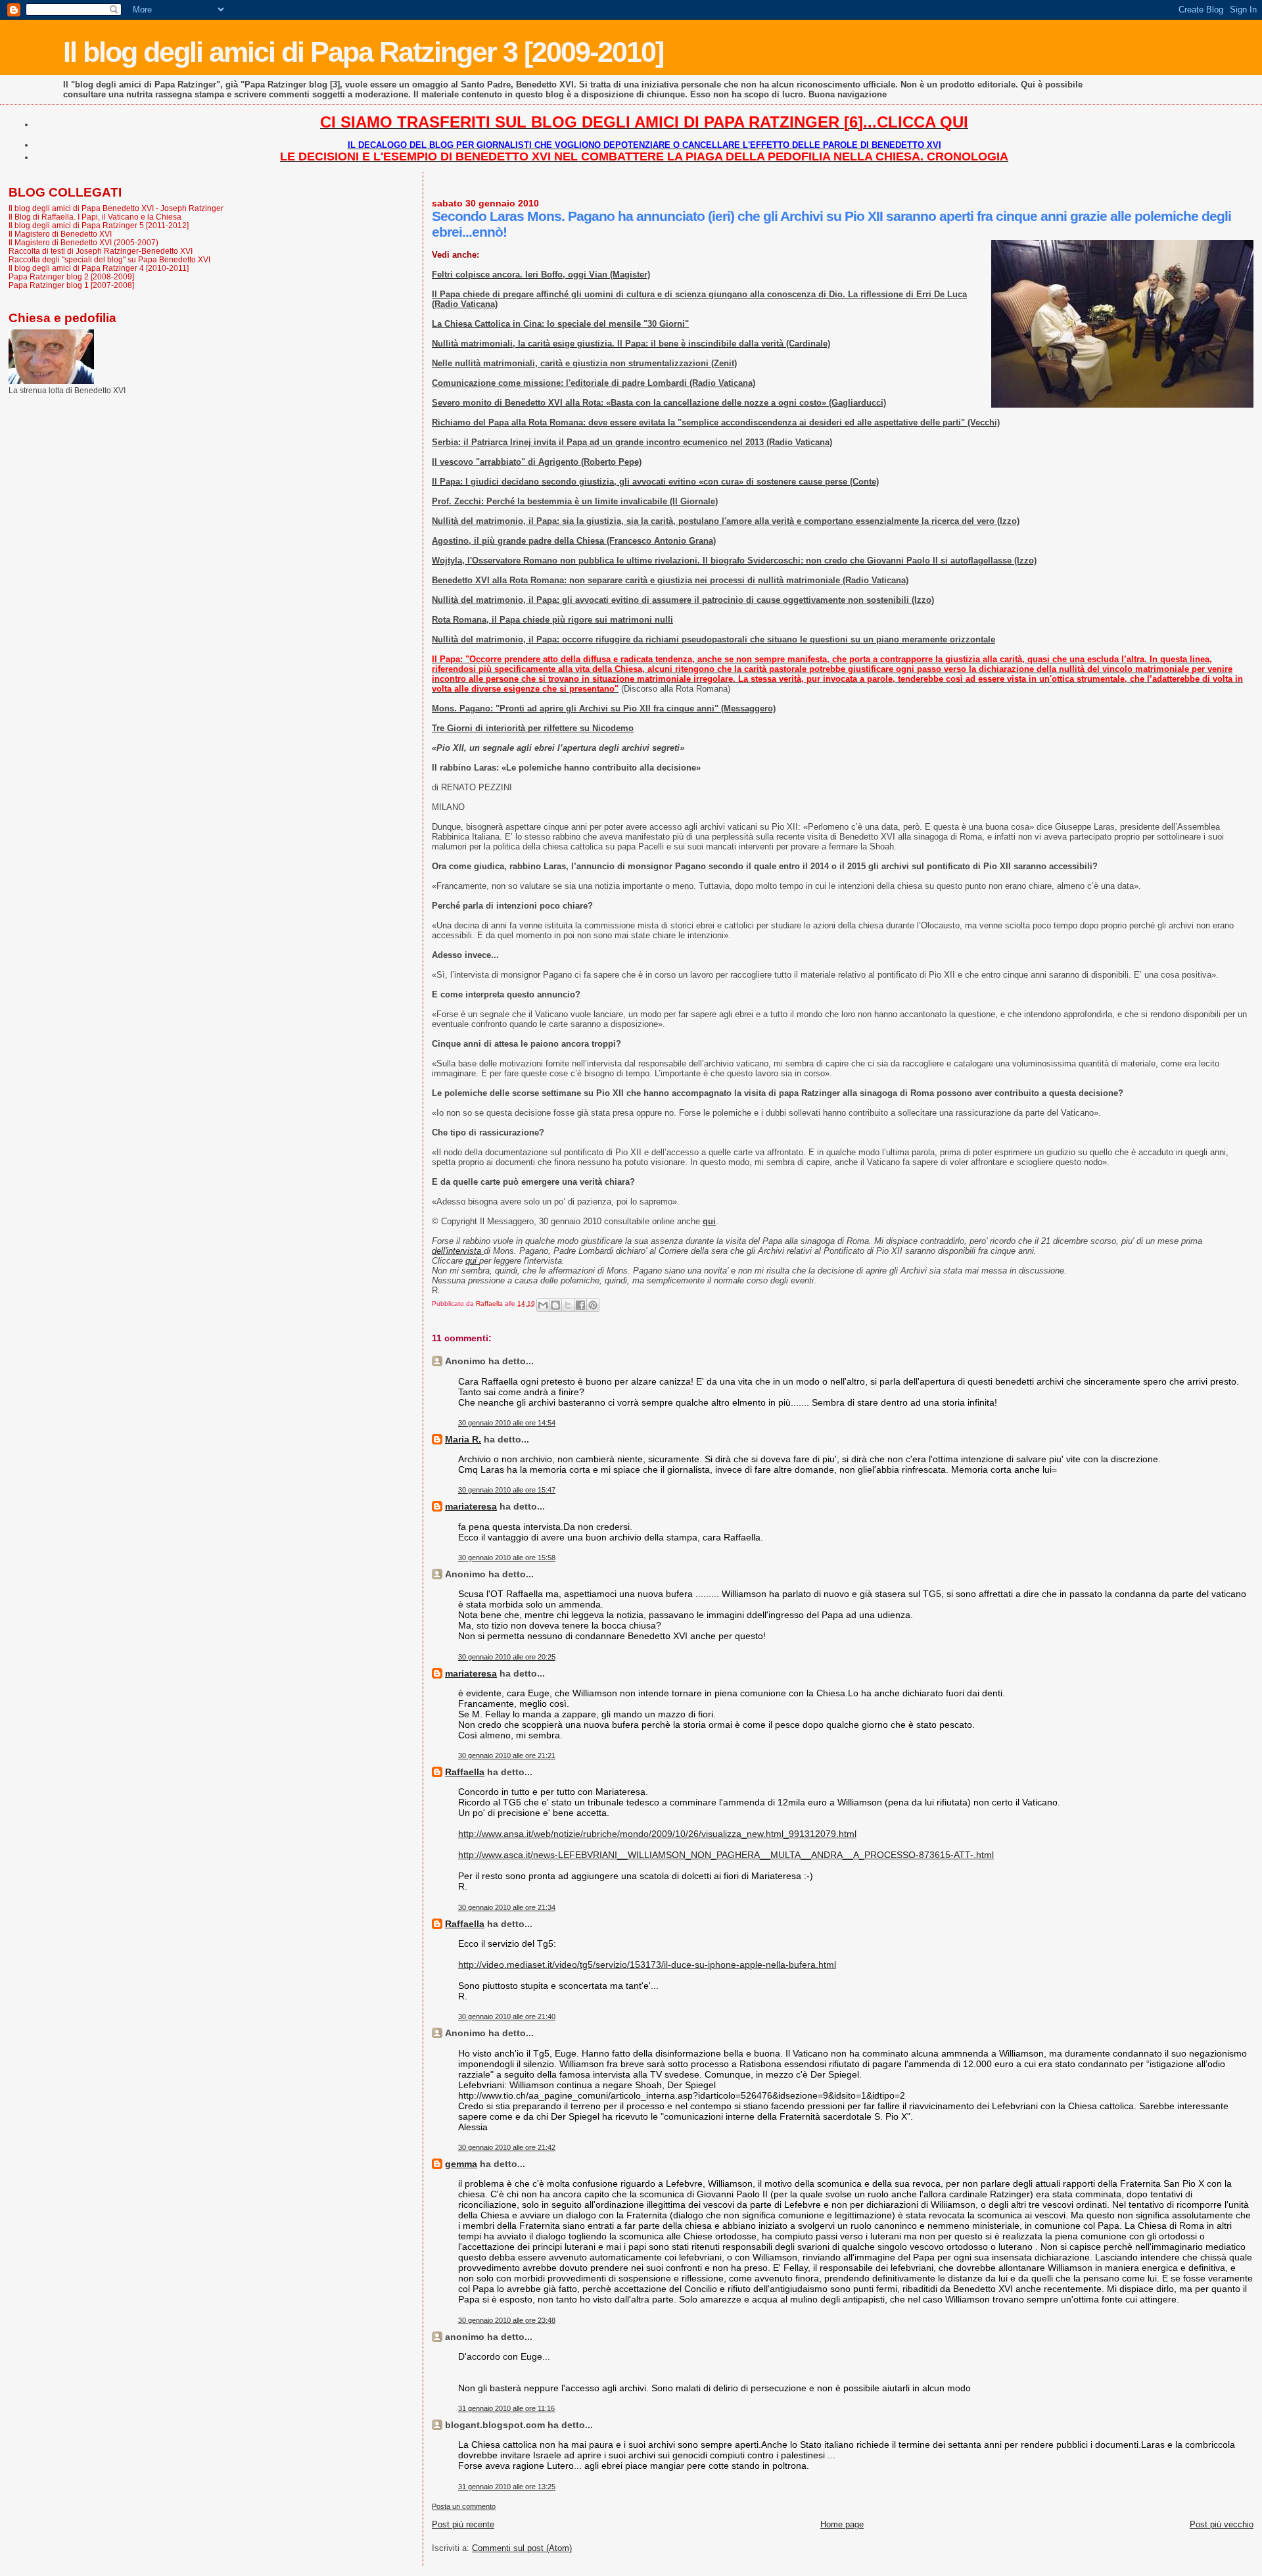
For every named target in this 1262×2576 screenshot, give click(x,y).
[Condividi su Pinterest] (593, 1305)
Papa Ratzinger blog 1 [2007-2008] (71, 285)
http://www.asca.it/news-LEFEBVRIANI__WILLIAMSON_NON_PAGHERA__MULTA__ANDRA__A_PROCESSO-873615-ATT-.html (726, 1855)
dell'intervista (458, 1251)
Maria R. (463, 1439)
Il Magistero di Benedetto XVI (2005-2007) (83, 242)
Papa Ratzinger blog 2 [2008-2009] (71, 276)
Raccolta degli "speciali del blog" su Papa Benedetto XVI (109, 259)
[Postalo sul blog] (555, 1305)
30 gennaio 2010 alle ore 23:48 (507, 2320)
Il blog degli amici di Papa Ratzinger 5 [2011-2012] (99, 225)
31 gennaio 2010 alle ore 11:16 (506, 2408)
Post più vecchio (1222, 2524)
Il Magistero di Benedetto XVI (60, 234)
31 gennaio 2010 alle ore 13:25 (507, 2487)
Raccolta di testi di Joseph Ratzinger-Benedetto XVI (101, 251)
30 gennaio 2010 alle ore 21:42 (507, 2147)
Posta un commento (464, 2506)
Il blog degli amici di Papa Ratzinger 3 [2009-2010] (363, 52)
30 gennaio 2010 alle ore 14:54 (507, 1423)
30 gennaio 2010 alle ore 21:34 (507, 1907)
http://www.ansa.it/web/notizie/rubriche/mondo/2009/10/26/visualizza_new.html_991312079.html (657, 1834)
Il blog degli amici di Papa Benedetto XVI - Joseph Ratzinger (116, 208)
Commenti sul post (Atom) (522, 2548)
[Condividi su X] (568, 1305)
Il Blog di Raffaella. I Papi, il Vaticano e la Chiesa (95, 217)
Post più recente (463, 2524)
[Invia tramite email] (543, 1305)
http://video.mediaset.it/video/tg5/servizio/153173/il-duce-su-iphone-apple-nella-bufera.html (647, 1965)
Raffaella (465, 1772)
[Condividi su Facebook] (580, 1305)
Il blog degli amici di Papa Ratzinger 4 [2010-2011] (99, 268)
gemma (461, 2164)
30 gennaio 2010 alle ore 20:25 (507, 1657)
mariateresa (471, 1506)
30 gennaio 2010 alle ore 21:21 (507, 1755)
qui (472, 1261)
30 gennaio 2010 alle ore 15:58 (507, 1558)
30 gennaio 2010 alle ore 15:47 (507, 1490)
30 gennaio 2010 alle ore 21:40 (507, 2016)
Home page (842, 2524)
